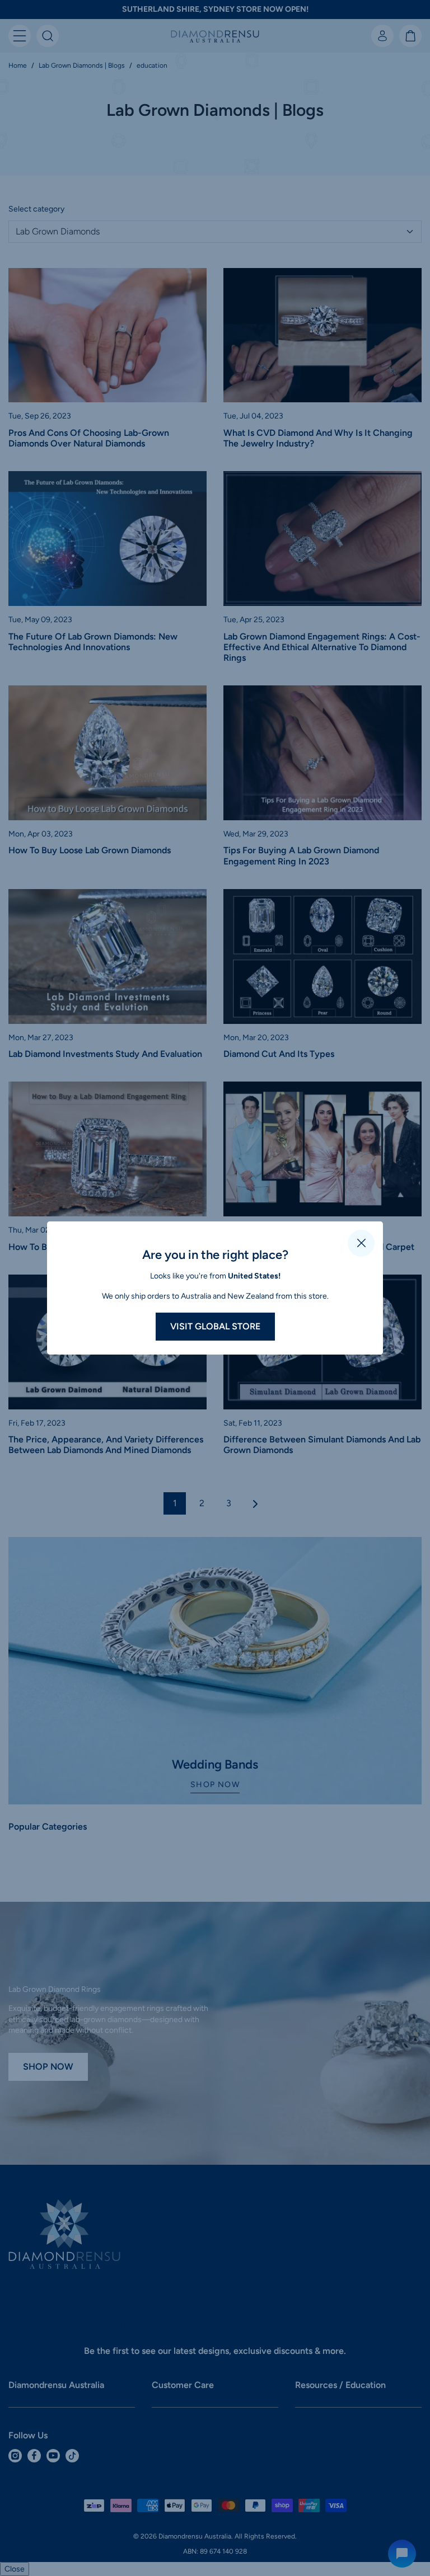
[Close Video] (361, 1243)
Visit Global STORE (215, 1326)
